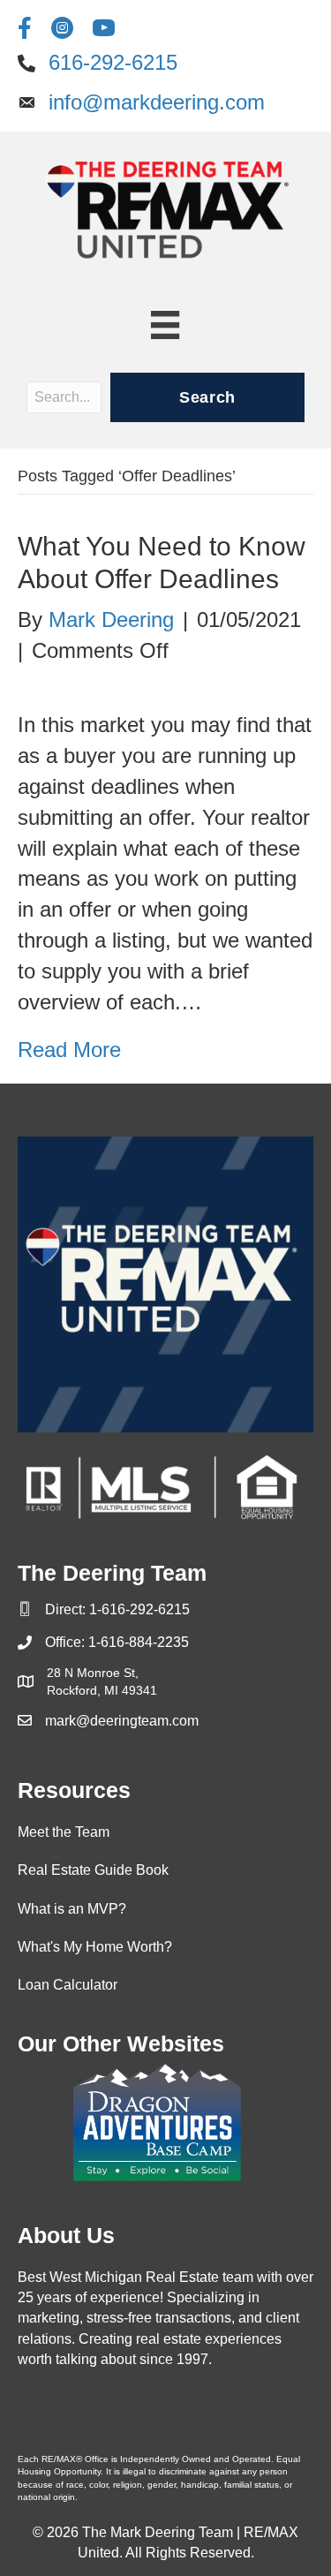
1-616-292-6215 (139, 1609)
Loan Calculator (68, 1985)
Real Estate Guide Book (93, 1870)
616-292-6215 (113, 62)
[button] (207, 397)
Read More (69, 1050)
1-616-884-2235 (139, 1642)
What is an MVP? (72, 1909)
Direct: (67, 1609)
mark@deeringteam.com (122, 1721)
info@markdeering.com (157, 102)
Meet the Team (64, 1832)
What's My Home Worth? (95, 1947)
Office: (67, 1642)
